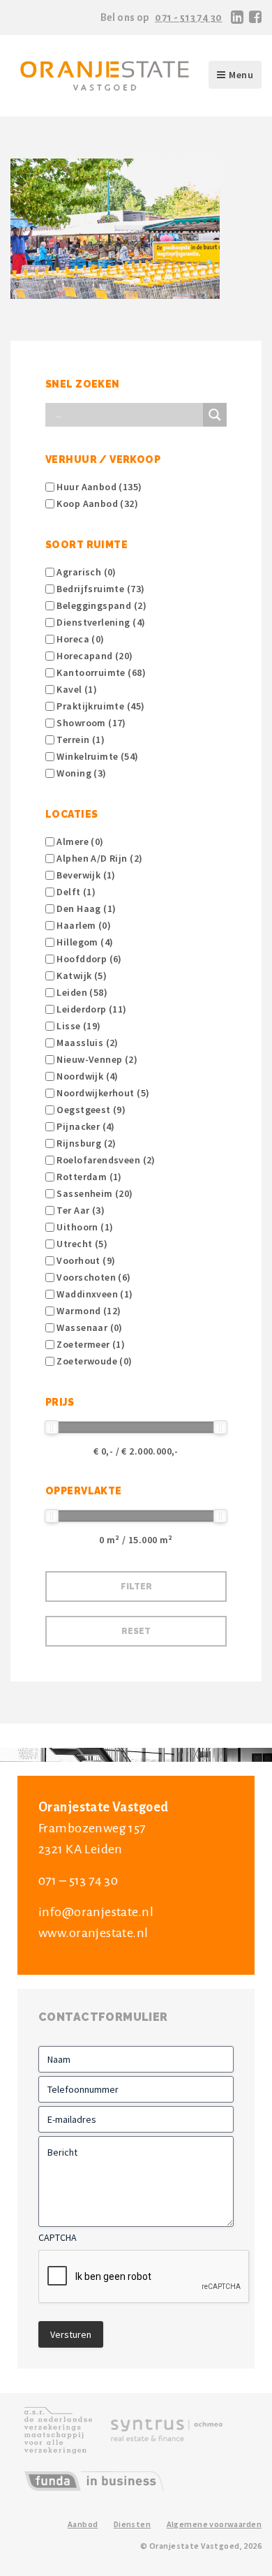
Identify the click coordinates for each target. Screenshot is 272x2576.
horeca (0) (80, 639)
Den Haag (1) (85, 908)
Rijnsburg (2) (85, 1143)
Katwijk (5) (81, 976)
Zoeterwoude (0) (93, 1361)
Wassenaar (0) (89, 1327)
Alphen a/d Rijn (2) (98, 858)
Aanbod (83, 2524)
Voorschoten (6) (93, 1277)
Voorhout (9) (85, 1260)
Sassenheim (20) (94, 1193)
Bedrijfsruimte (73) (99, 589)
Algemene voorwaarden (214, 2524)
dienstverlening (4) (100, 622)
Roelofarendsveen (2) (105, 1160)
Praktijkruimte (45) (99, 706)
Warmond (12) (88, 1311)
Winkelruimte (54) (97, 756)
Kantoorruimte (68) (100, 672)
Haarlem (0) (83, 925)
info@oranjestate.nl (96, 1912)
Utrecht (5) (81, 1244)
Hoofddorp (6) (88, 959)
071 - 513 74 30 (188, 17)
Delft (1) (75, 892)
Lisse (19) (78, 1026)
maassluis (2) (86, 1043)
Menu (241, 75)
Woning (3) (81, 773)
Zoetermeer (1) (90, 1344)
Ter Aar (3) (80, 1210)
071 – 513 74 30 (78, 1881)
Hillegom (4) (84, 942)
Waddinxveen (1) (94, 1294)
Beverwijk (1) (85, 875)
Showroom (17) (90, 723)
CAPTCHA (58, 2237)
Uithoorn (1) (84, 1227)
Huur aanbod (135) (98, 487)
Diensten (132, 2524)
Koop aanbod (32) (96, 503)
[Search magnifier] (215, 415)
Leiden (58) (81, 992)
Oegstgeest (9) (90, 1110)
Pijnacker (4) (85, 1126)
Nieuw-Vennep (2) (96, 1059)
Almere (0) (79, 841)
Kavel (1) (76, 689)
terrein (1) (80, 739)
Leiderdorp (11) (91, 1009)
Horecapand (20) (94, 656)
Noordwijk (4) (86, 1076)
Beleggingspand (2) (100, 605)
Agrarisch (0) (85, 572)
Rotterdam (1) (88, 1177)
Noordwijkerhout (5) (102, 1093)
